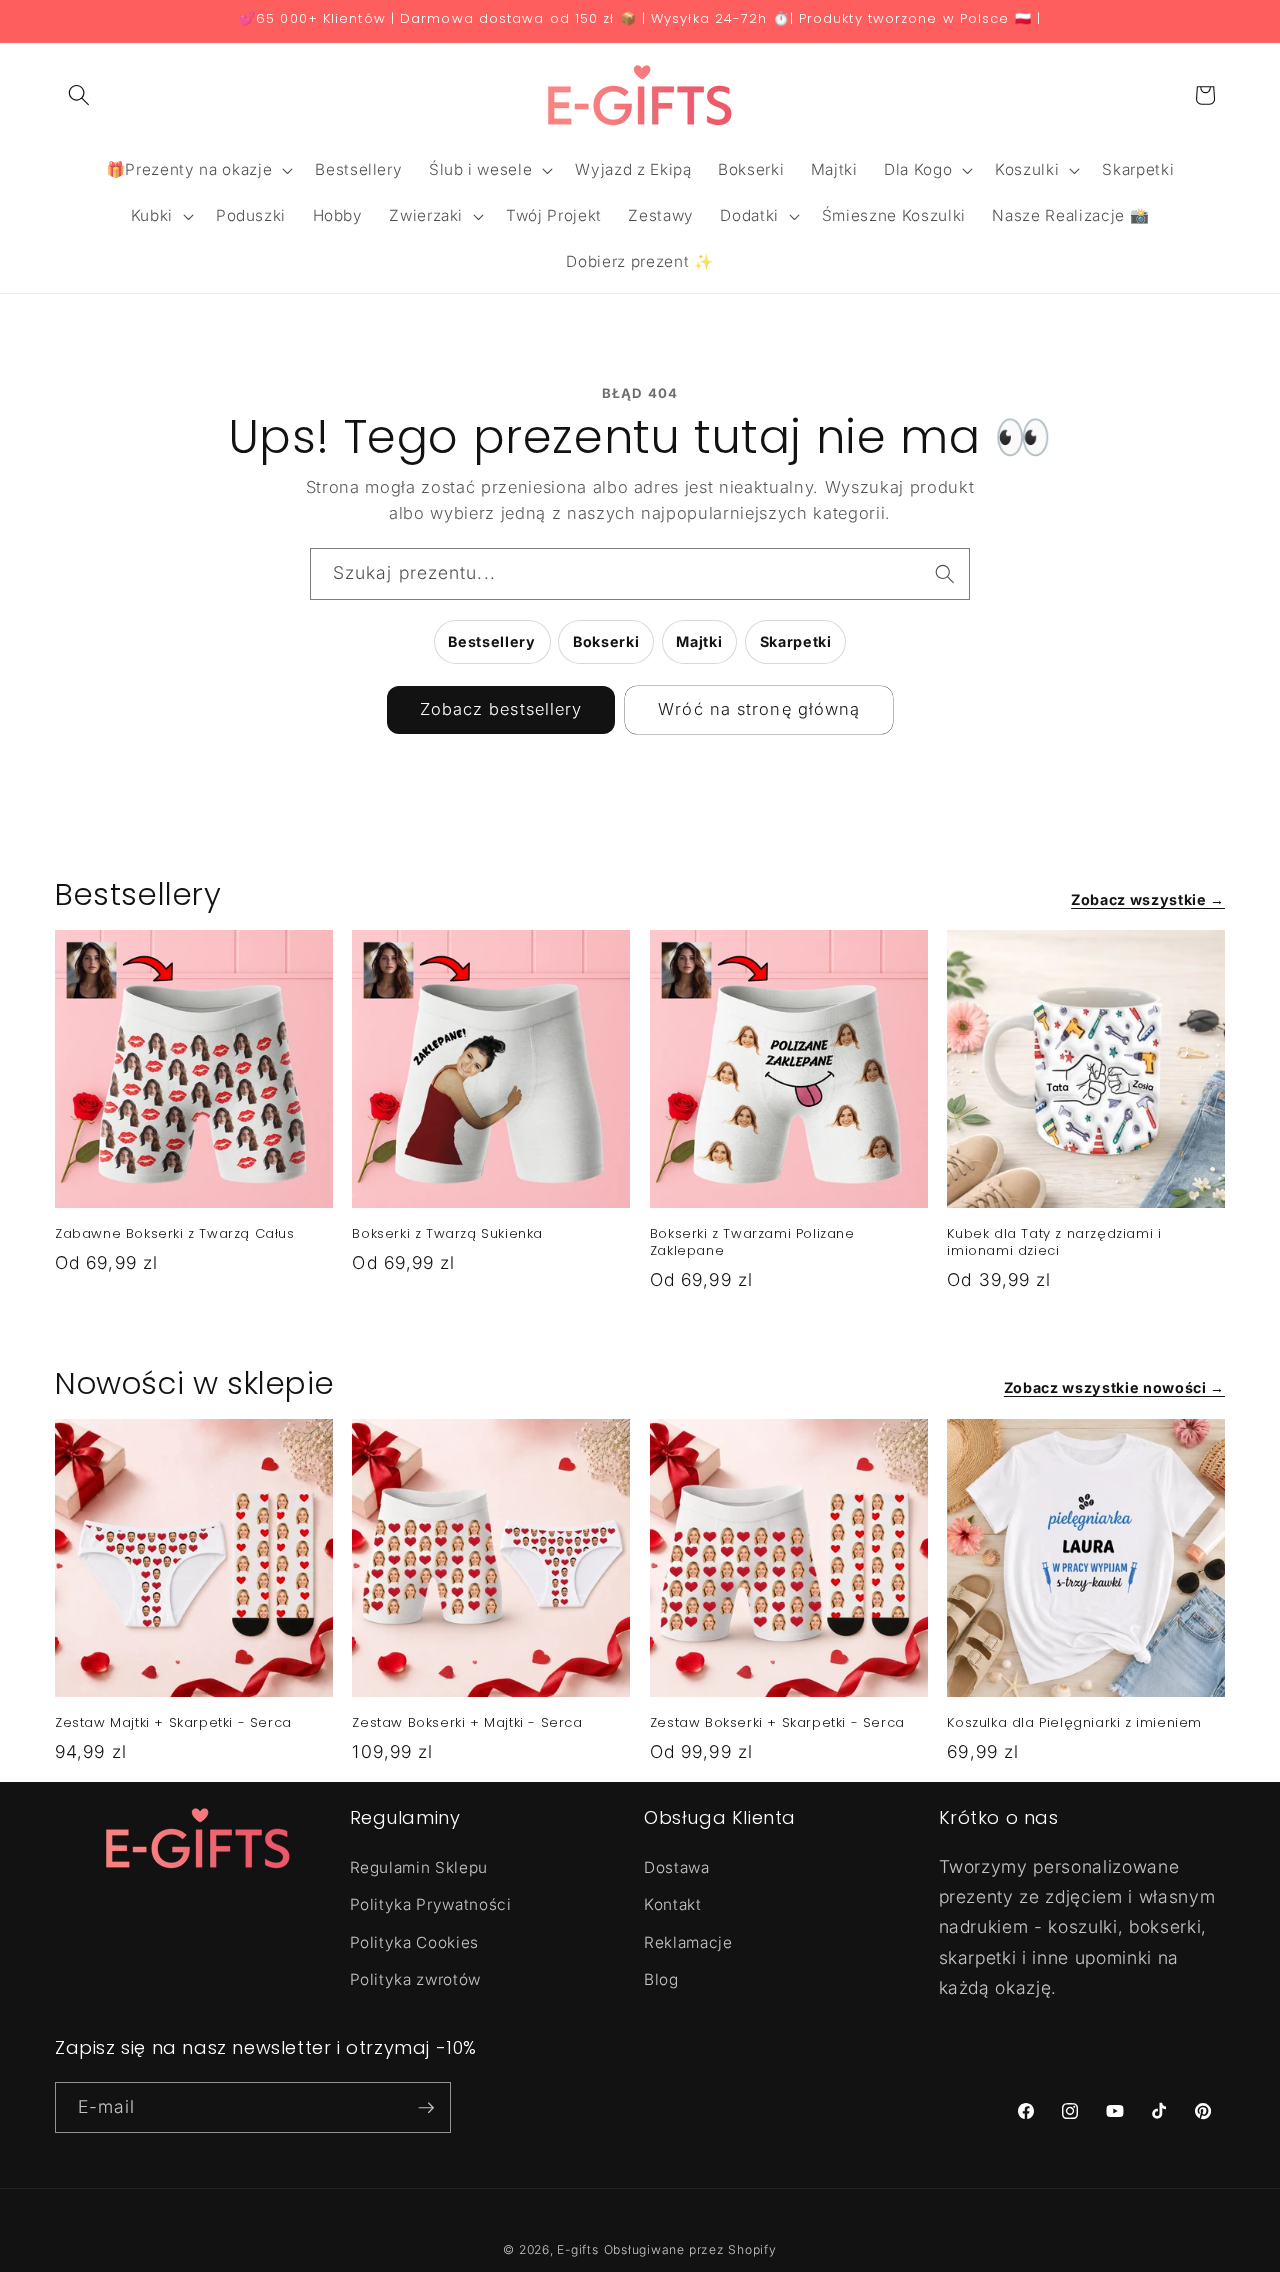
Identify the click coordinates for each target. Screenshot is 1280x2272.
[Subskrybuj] (426, 2108)
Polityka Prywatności (431, 1904)
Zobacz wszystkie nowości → (1114, 1387)
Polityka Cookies (415, 1942)
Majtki (699, 641)
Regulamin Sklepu (419, 1867)
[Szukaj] (945, 573)
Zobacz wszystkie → (1148, 899)
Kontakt (673, 1904)
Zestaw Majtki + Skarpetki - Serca (173, 1723)
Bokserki (606, 641)
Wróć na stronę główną (759, 709)
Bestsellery (491, 641)
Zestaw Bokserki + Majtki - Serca (467, 1723)
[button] (79, 95)
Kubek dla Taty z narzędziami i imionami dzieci (1054, 1243)
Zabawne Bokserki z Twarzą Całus (175, 1234)
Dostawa (677, 1867)
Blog (661, 1979)
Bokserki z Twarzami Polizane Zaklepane (752, 1243)
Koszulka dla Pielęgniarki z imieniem (1074, 1723)
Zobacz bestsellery (501, 709)
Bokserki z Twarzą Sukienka (447, 1234)
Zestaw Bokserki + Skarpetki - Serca (777, 1723)
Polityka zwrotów (416, 1979)
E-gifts (577, 2249)
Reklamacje (688, 1942)
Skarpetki (796, 641)
